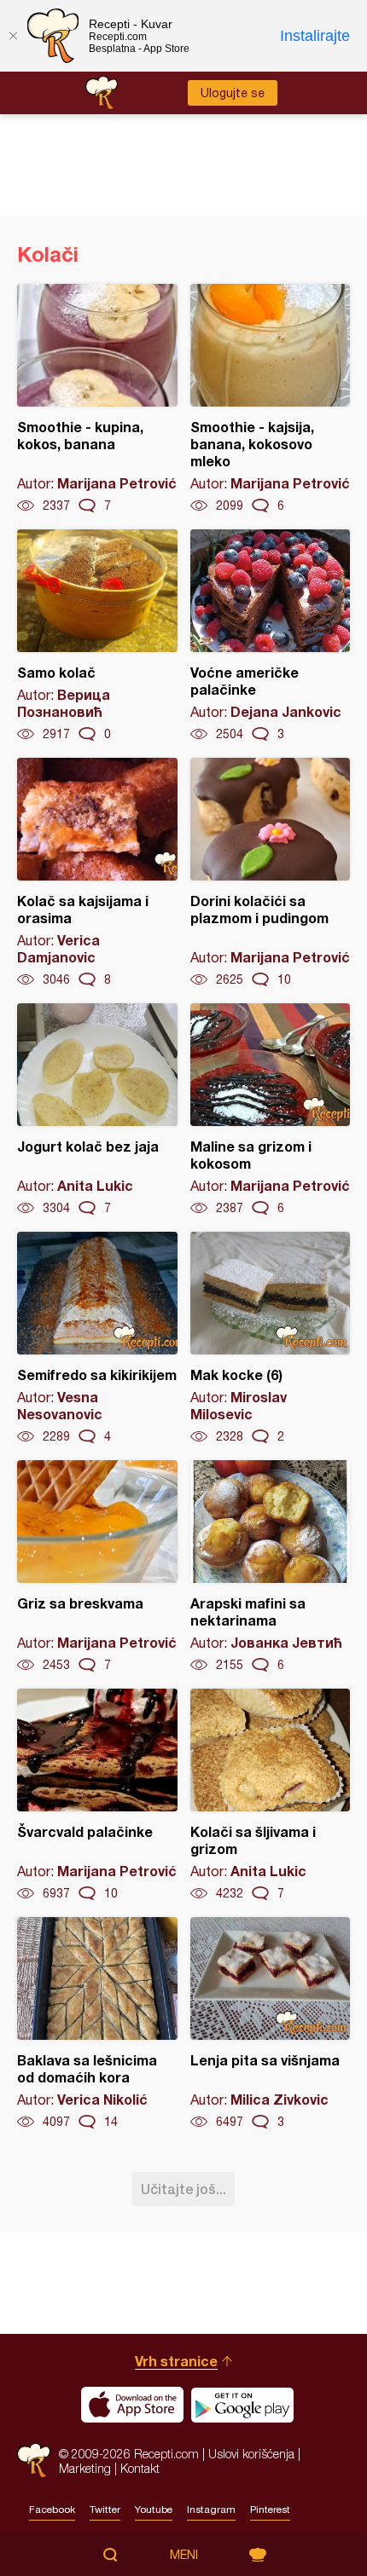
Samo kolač (97, 636)
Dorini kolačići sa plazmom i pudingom (271, 873)
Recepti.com (34, 2460)
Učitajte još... (183, 2189)
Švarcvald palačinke (97, 1795)
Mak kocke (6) (271, 1338)
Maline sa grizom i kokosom (271, 1110)
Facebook (52, 2510)
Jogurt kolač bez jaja (97, 1110)
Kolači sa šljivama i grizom (271, 1795)
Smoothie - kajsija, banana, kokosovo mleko (271, 399)
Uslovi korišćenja (251, 2454)
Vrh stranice (176, 2361)
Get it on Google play (242, 2405)
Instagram (211, 2510)
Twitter (105, 2510)
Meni (184, 2555)
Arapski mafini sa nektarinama (271, 1567)
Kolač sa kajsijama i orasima (97, 873)
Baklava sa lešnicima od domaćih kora (97, 2024)
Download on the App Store (132, 2405)
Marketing (85, 2468)
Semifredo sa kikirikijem (97, 1338)
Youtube (154, 2510)
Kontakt (140, 2468)
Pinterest (270, 2510)
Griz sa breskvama (97, 1567)
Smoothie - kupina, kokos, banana (97, 399)
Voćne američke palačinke (271, 636)
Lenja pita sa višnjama (271, 2024)
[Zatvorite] (13, 36)
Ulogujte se (233, 93)
